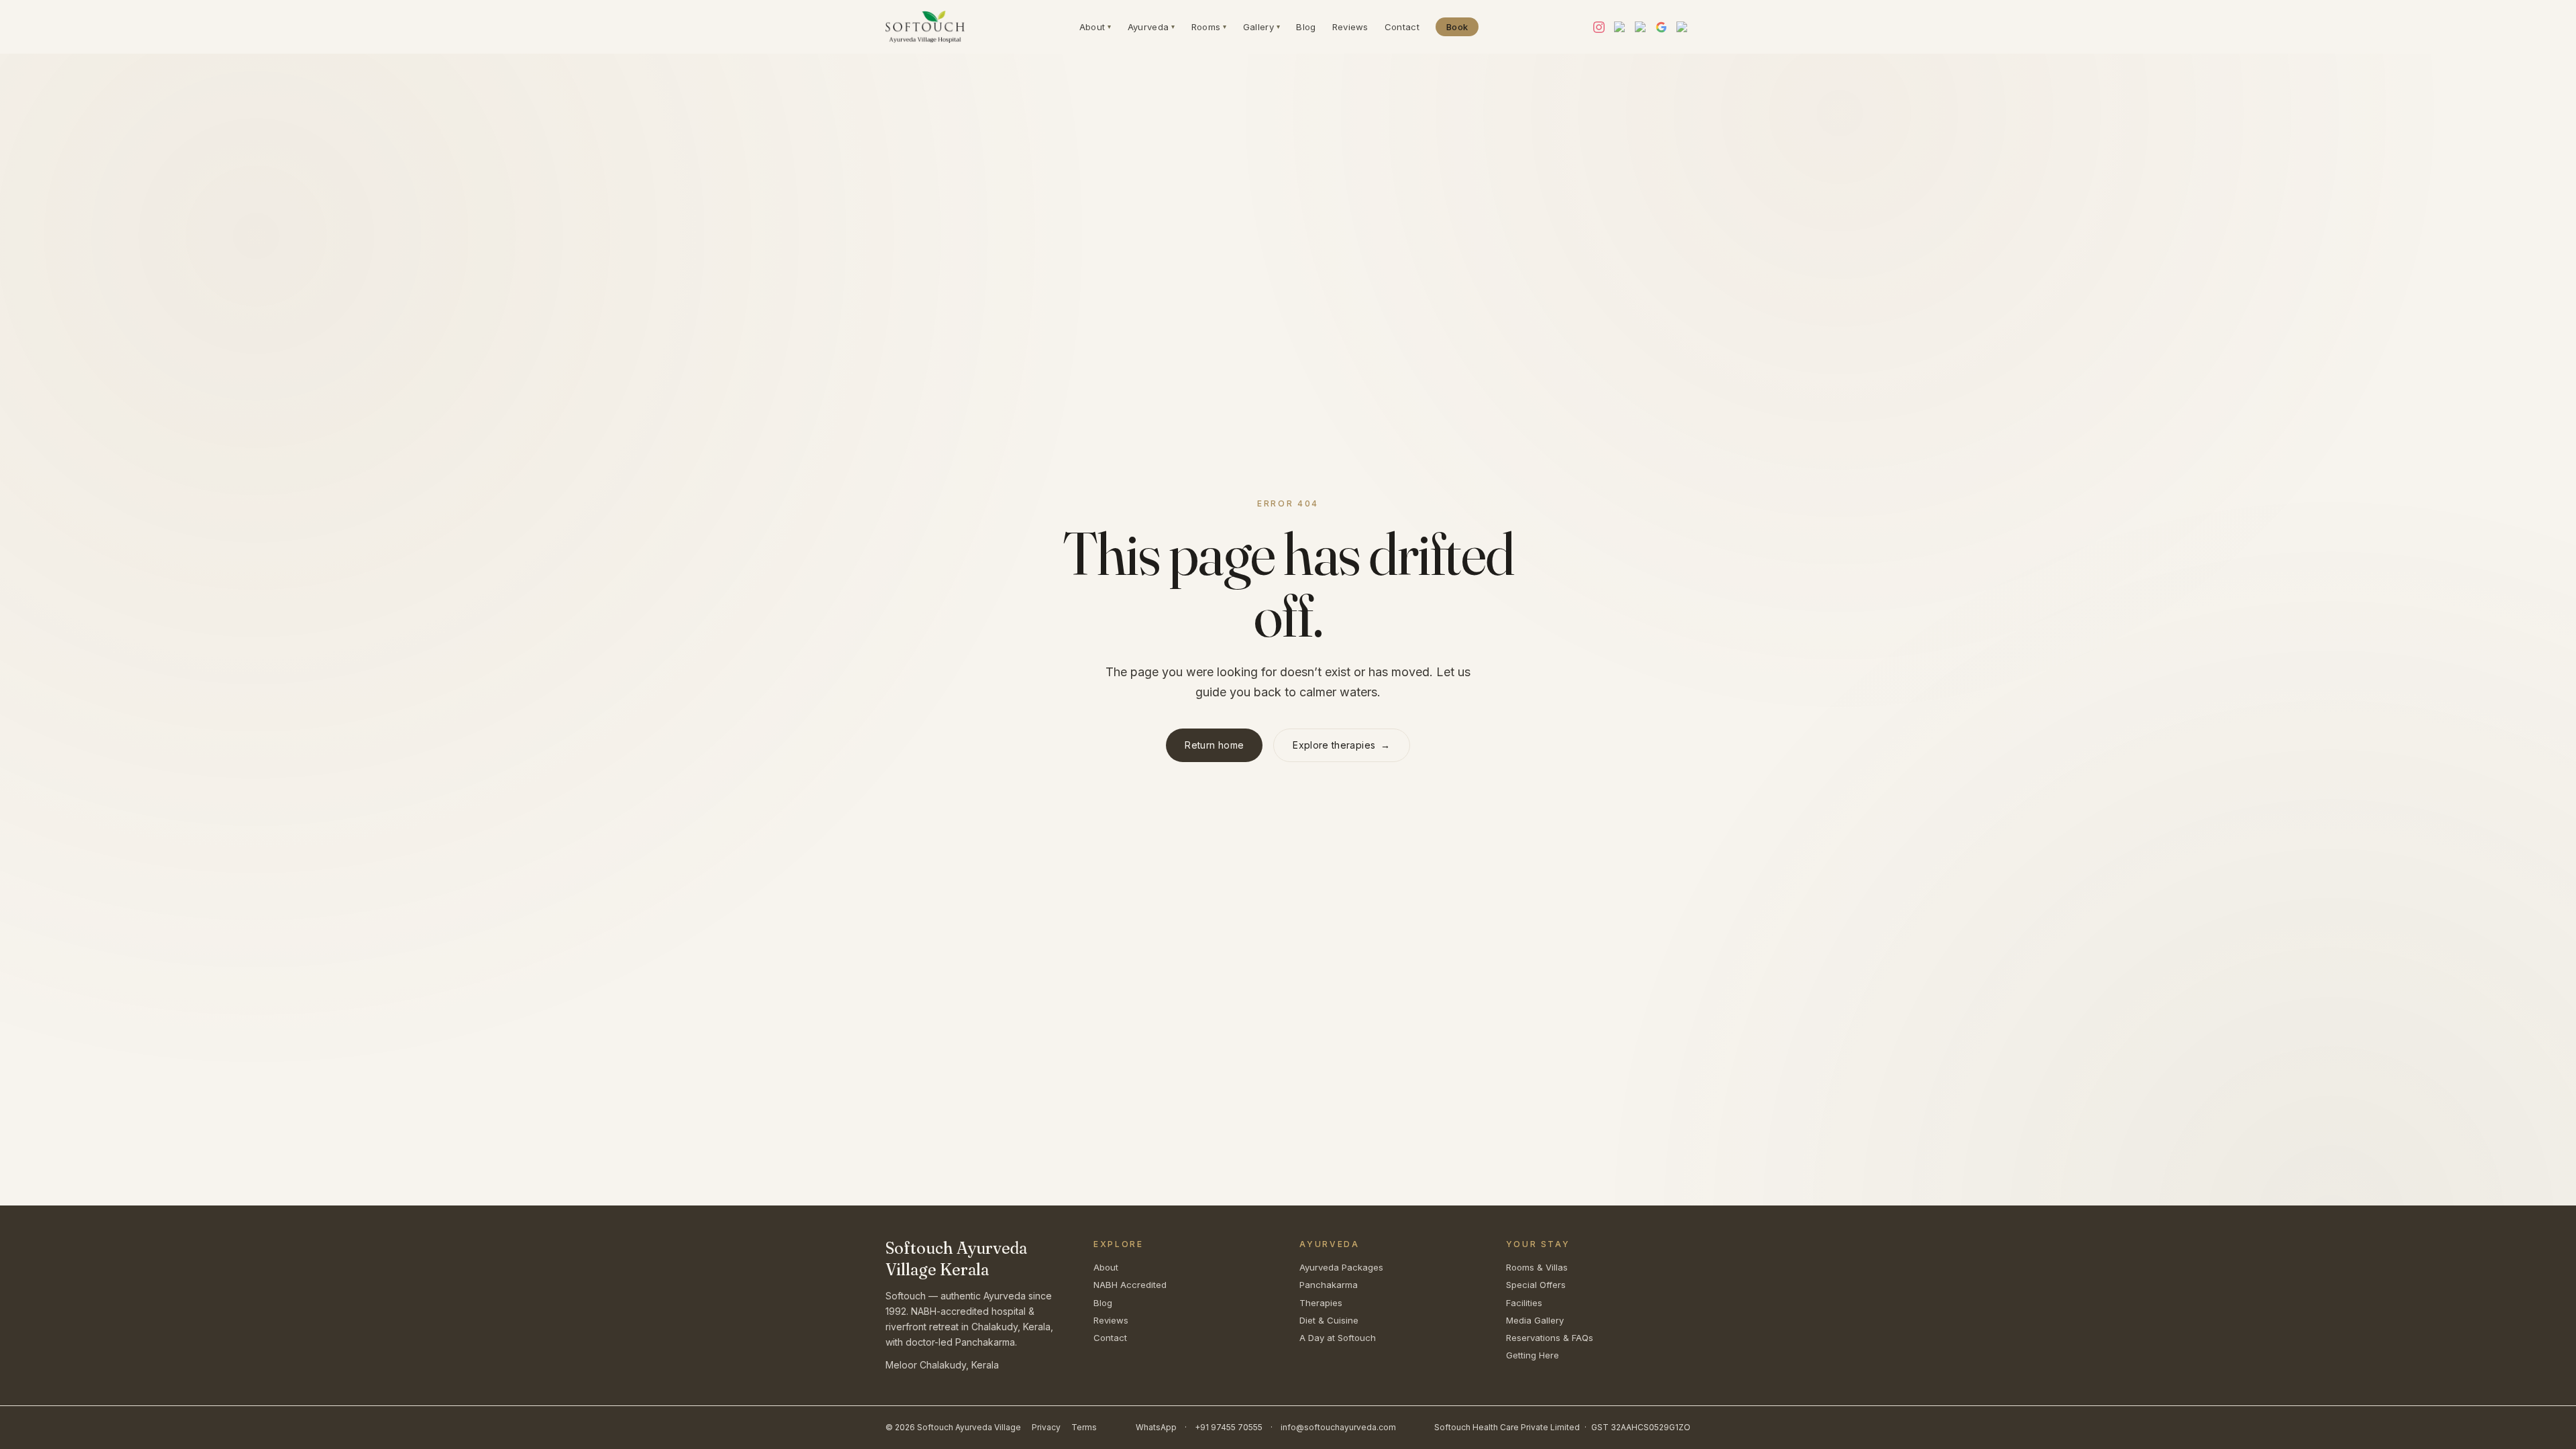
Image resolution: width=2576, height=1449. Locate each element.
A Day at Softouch (1338, 1338)
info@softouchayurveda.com (1338, 1427)
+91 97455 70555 (1229, 1427)
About (1095, 27)
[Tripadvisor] (1641, 27)
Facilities (1524, 1303)
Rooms (1209, 27)
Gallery (1262, 27)
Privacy (1046, 1427)
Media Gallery (1535, 1320)
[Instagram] (1599, 27)
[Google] (1661, 27)
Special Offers (1536, 1285)
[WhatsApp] (1682, 27)
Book (1457, 27)
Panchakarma (1329, 1285)
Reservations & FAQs (1550, 1338)
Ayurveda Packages (1341, 1267)
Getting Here (1533, 1355)
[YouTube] (1620, 27)
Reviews (1350, 27)
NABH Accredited (1130, 1285)
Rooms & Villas (1537, 1267)
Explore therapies (1341, 745)
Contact (1402, 27)
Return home (1214, 745)
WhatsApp (1156, 1427)
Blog (1306, 27)
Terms (1084, 1427)
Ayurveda (1151, 27)
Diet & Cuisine (1329, 1320)
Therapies (1321, 1303)
